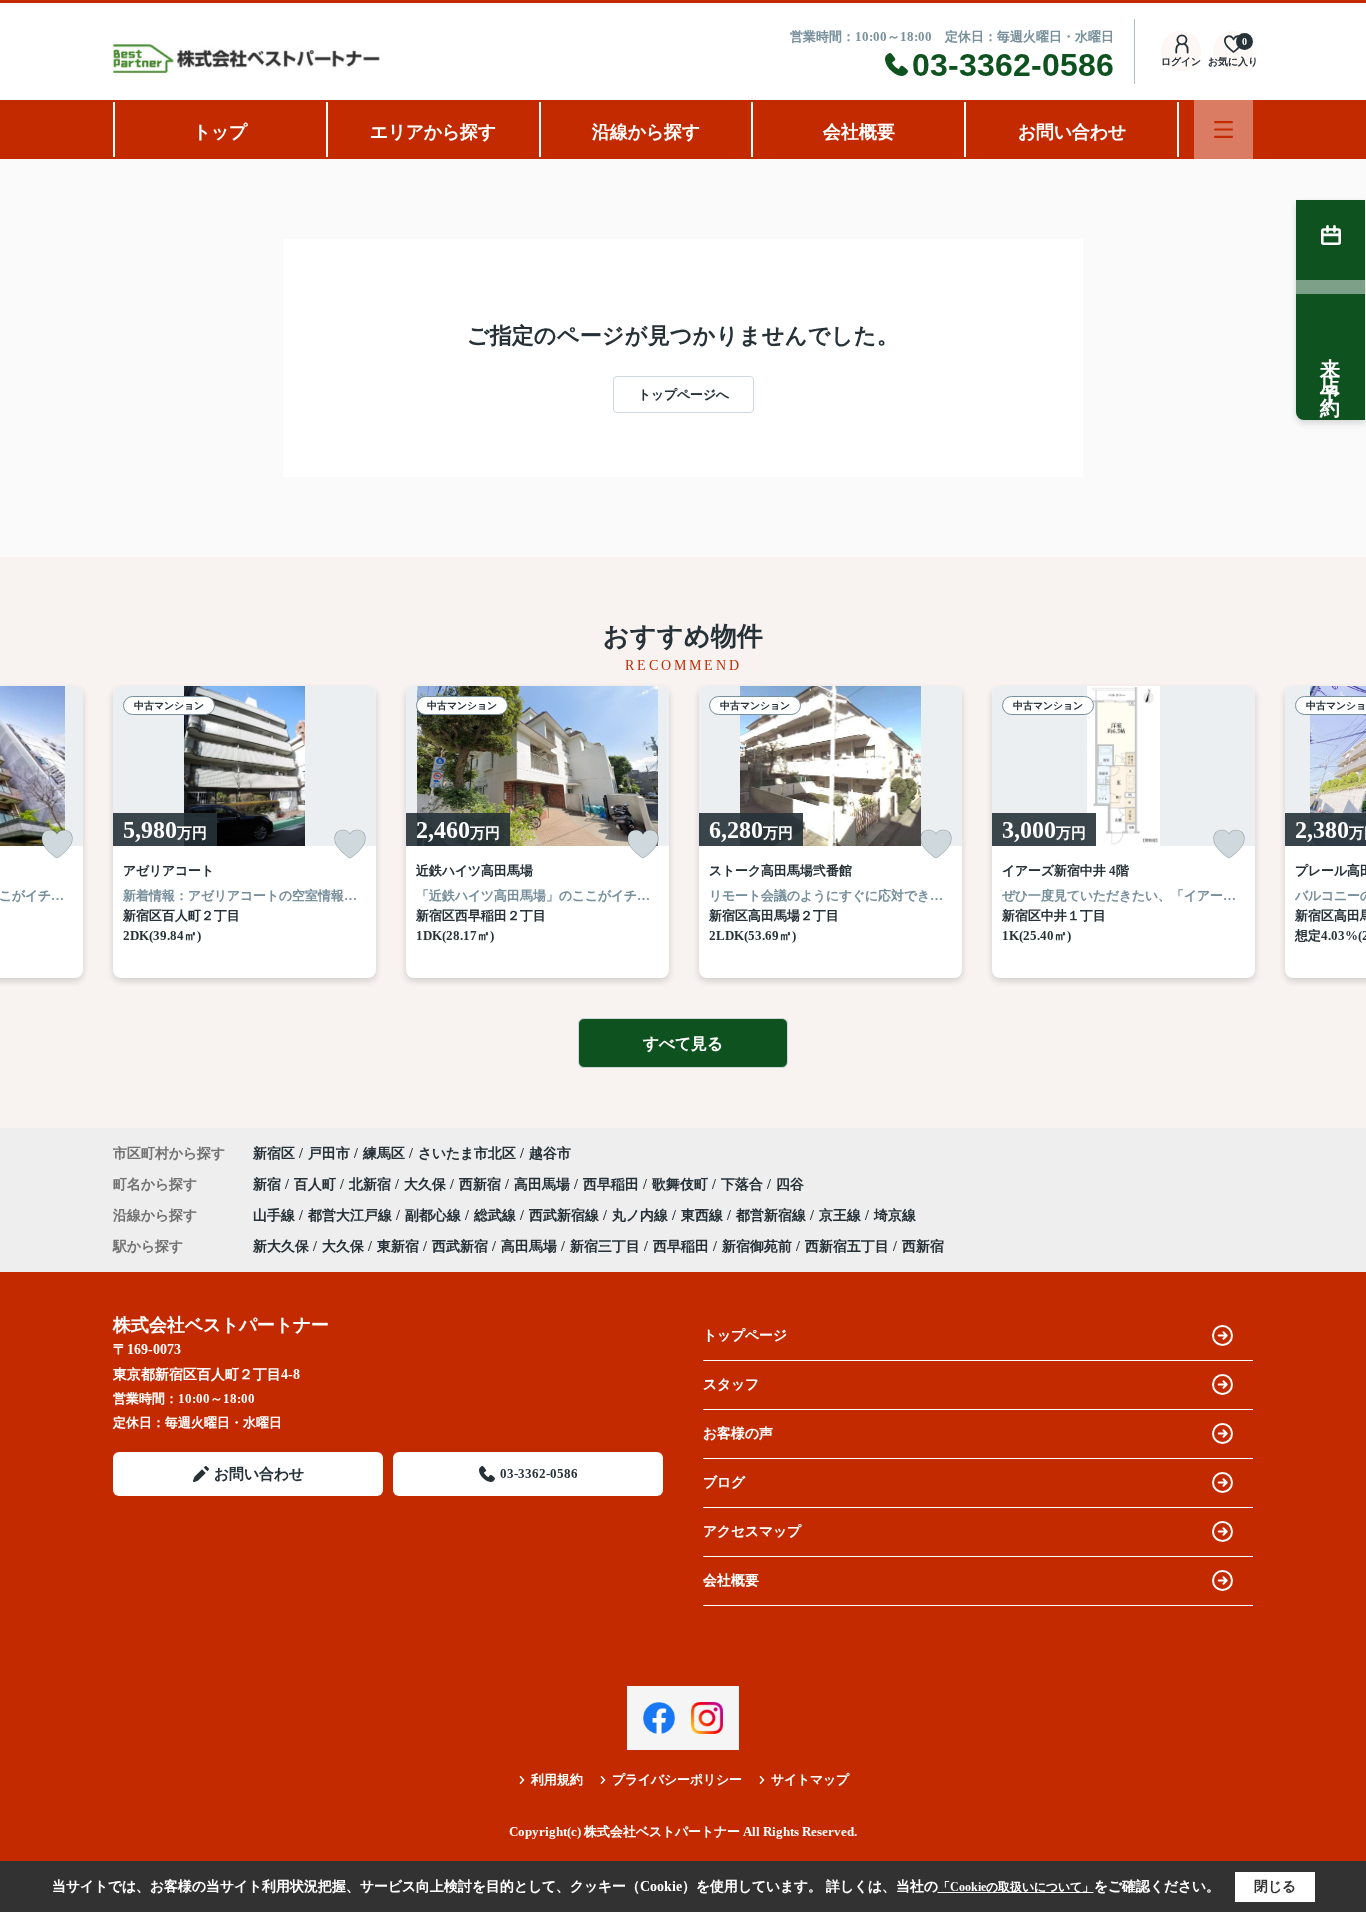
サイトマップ (810, 1779)
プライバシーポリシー (677, 1779)
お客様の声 (738, 1433)
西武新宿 (460, 1246)
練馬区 (384, 1153)
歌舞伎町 (682, 1184)
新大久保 (281, 1246)
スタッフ (731, 1384)
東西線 (704, 1215)
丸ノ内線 (642, 1215)
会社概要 (859, 132)
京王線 (842, 1215)
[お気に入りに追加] (57, 844)
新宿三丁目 (605, 1246)
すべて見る (683, 1043)
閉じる (1275, 1886)
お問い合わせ (1072, 132)
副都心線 (435, 1215)
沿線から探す (646, 132)
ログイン (1181, 61)
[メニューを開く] (1223, 129)
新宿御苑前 (757, 1246)
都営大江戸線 (352, 1215)
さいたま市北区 (467, 1153)
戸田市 (329, 1153)
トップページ (745, 1335)
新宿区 (274, 1153)
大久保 (427, 1184)
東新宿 (398, 1246)
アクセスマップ (752, 1531)
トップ (220, 132)
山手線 (276, 1215)
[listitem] (244, 832)
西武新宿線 (566, 1215)
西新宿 (482, 1184)
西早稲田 (613, 1184)
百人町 (317, 1184)
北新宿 (372, 1184)
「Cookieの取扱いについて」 (1016, 1887)
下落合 (744, 1184)
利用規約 (557, 1779)
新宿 (269, 1184)
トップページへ (683, 394)
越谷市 (550, 1153)
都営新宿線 (773, 1215)
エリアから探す (433, 132)
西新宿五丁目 (847, 1246)
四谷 (790, 1184)
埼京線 (895, 1215)
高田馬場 (544, 1184)
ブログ (724, 1482)
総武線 (497, 1215)
